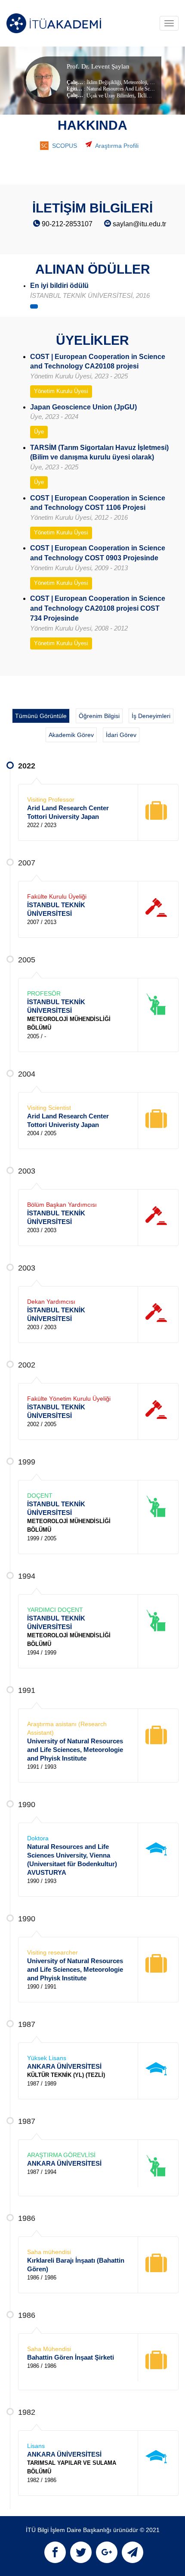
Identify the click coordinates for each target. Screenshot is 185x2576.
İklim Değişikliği (104, 82)
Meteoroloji (135, 82)
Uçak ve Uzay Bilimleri (110, 96)
